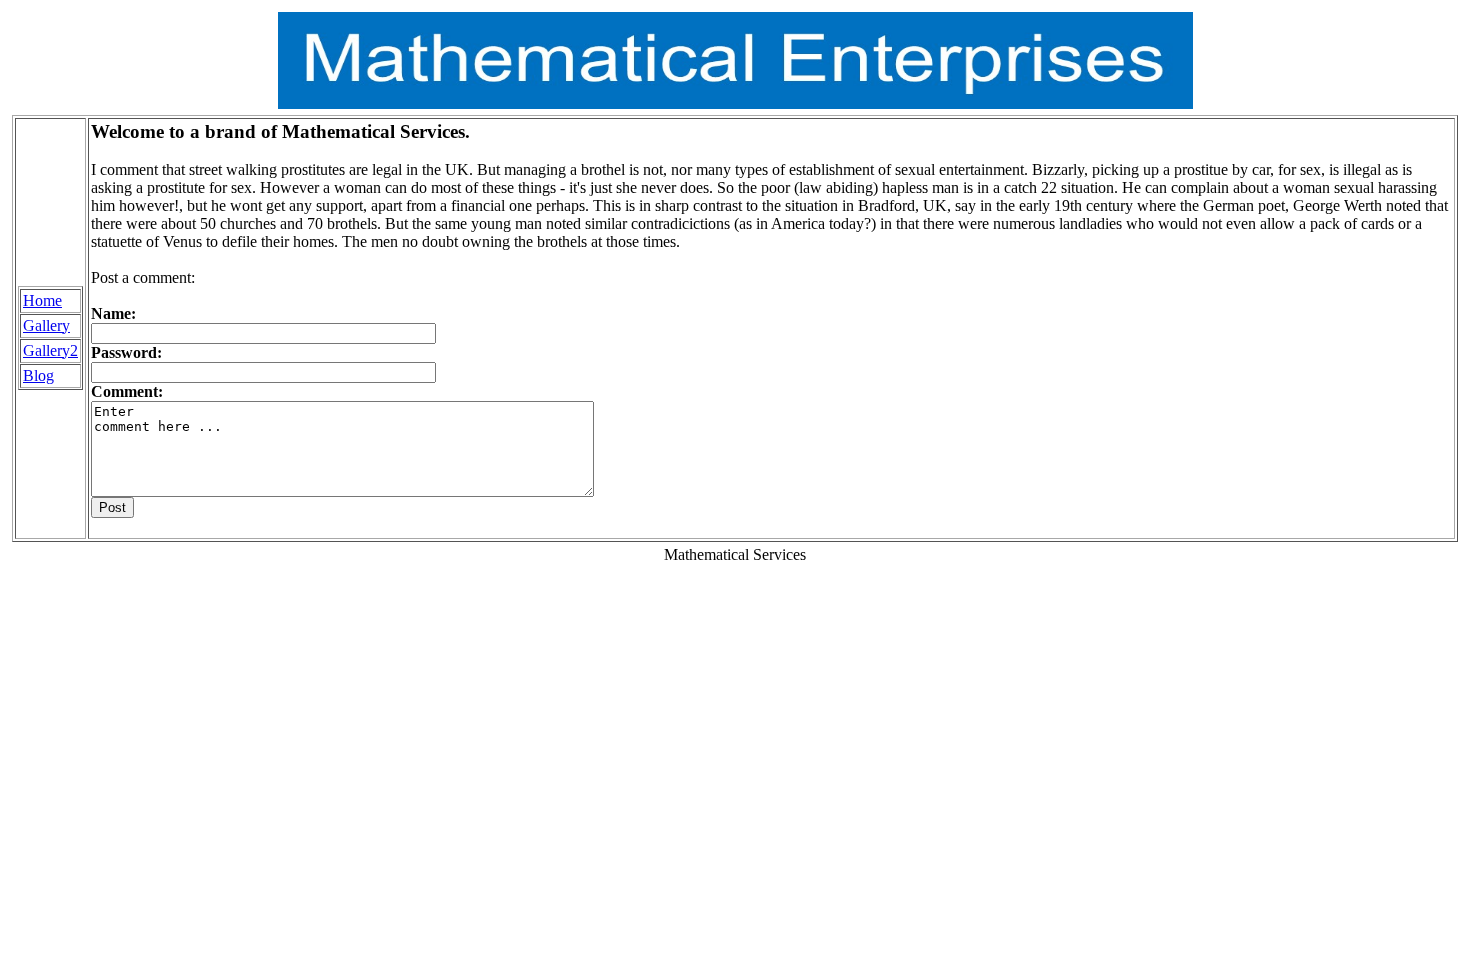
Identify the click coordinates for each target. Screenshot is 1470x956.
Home (42, 300)
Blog (38, 375)
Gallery (46, 325)
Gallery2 (50, 350)
